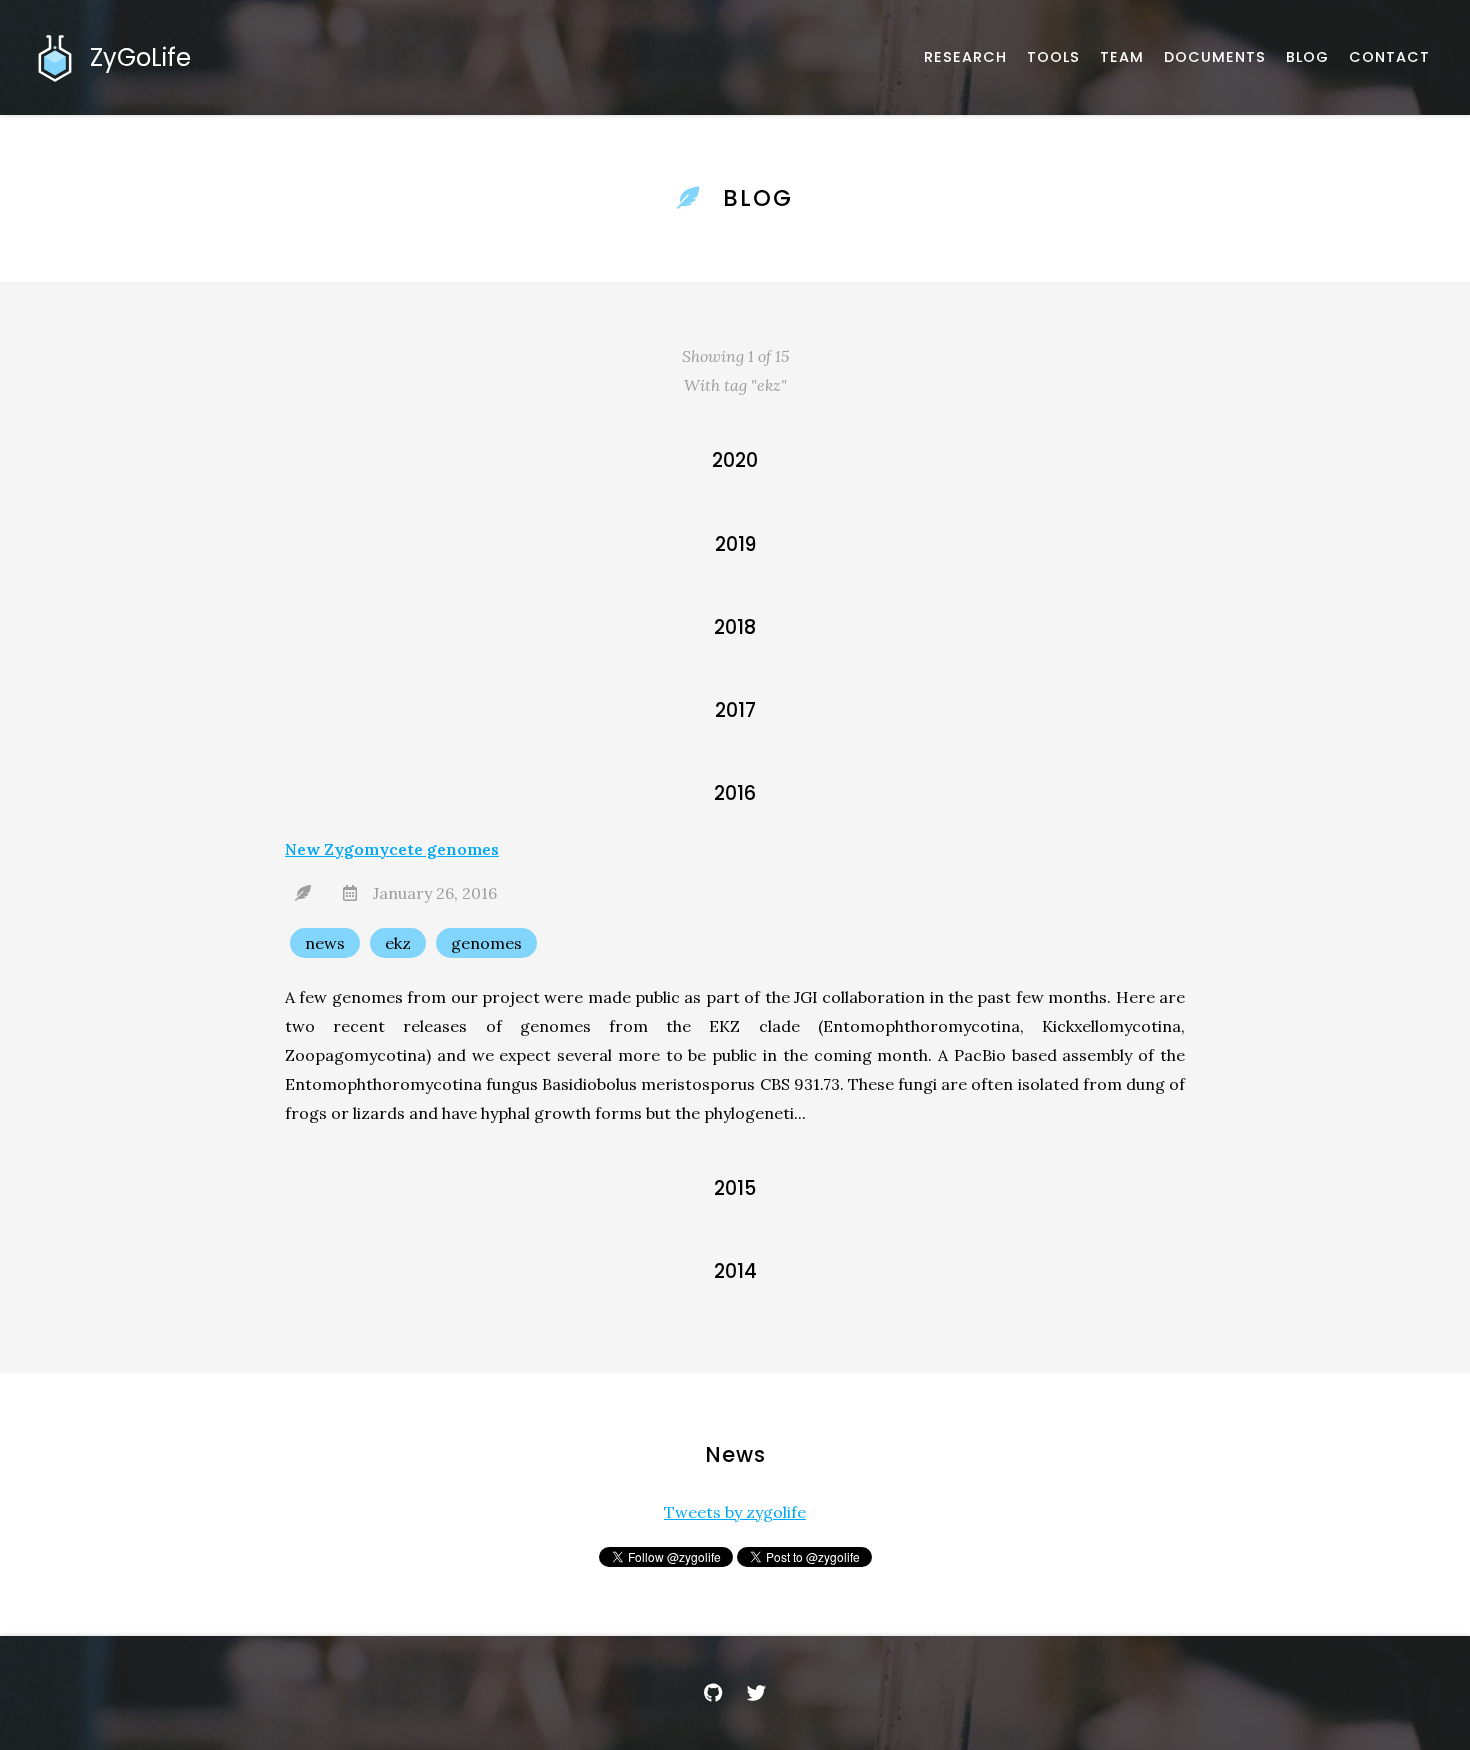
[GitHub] (713, 1693)
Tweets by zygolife (735, 1512)
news (325, 943)
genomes (486, 943)
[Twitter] (757, 1693)
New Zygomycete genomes (392, 849)
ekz (398, 943)
